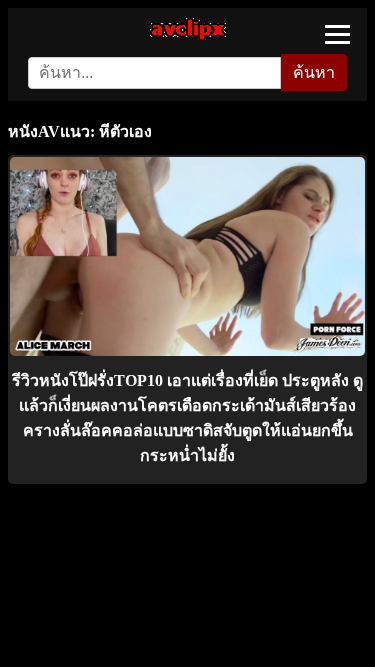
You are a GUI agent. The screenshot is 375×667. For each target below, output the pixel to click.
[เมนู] (337, 34)
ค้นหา (314, 72)
